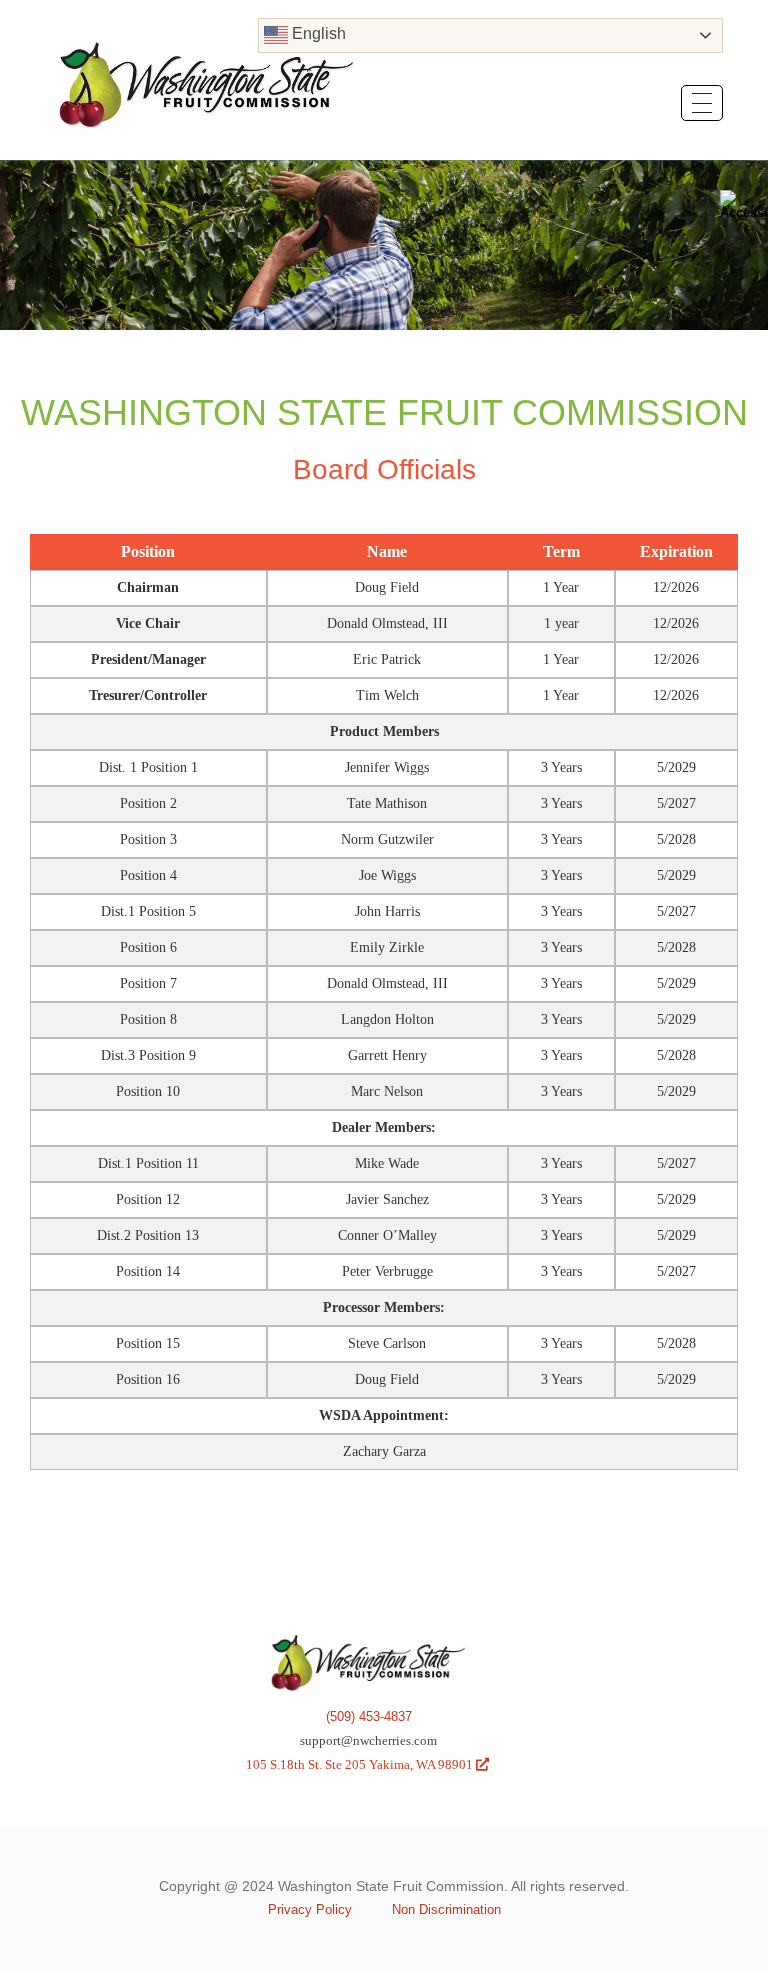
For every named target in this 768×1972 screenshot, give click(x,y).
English (317, 33)
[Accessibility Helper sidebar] (744, 204)
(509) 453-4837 (369, 1716)
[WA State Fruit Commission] (207, 71)
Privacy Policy (310, 1909)
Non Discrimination (446, 1909)
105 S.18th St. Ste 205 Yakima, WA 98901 (367, 1764)
